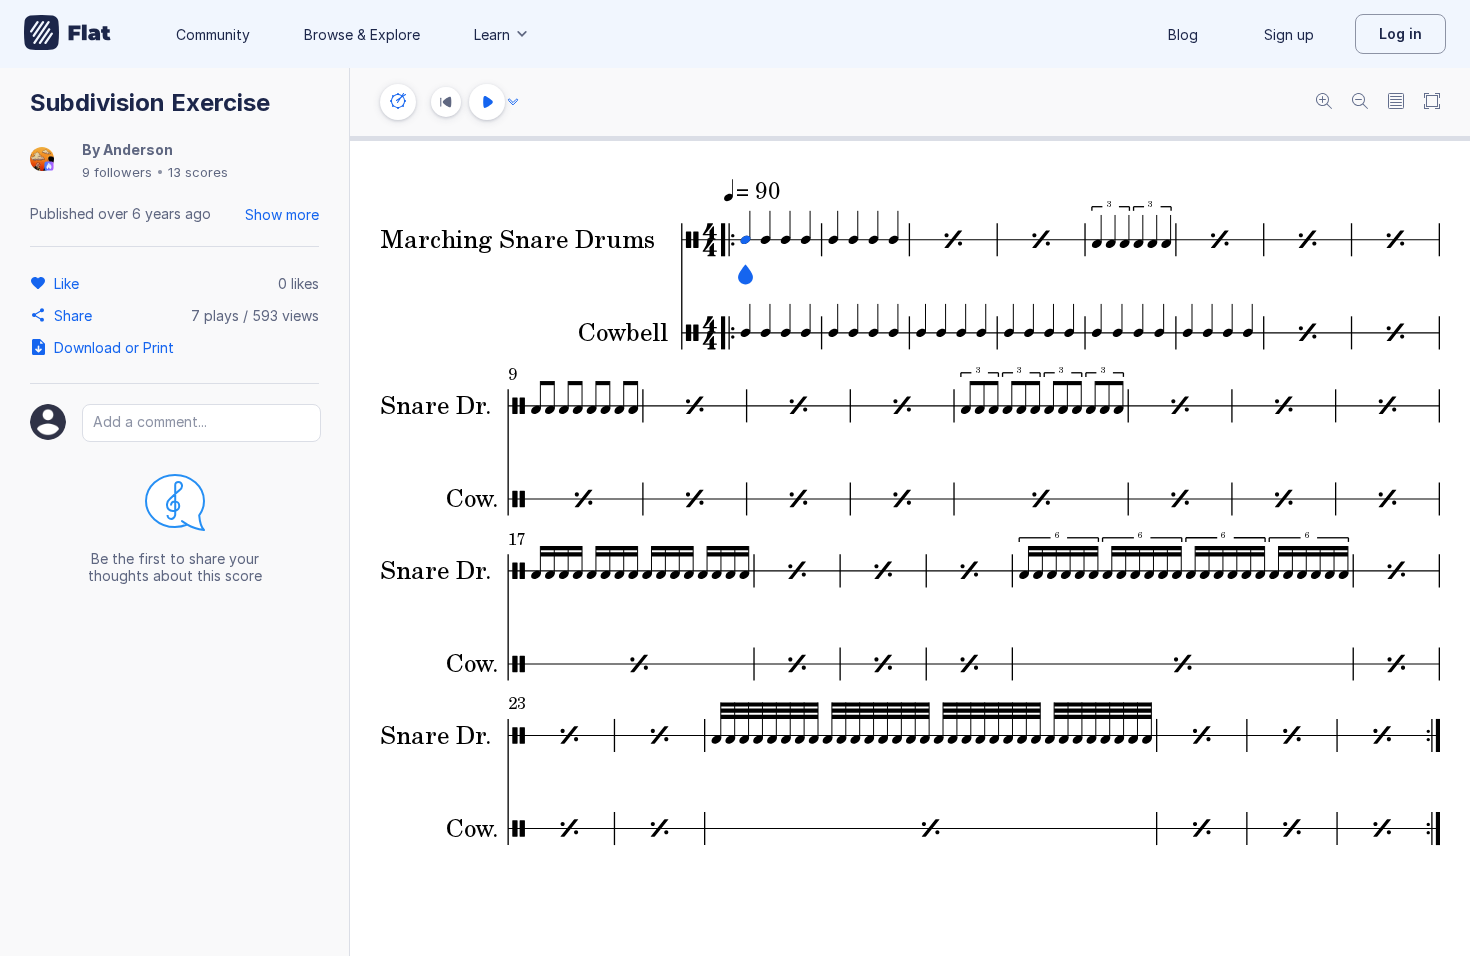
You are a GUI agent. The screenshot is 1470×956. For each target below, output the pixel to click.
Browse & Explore (362, 34)
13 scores (198, 172)
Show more (282, 214)
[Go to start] (446, 102)
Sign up (1289, 34)
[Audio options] (513, 102)
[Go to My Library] (67, 34)
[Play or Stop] (487, 102)
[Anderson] (42, 160)
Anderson (138, 149)
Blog (1183, 34)
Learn (492, 34)
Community (213, 34)
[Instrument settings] (398, 102)
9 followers (117, 172)
